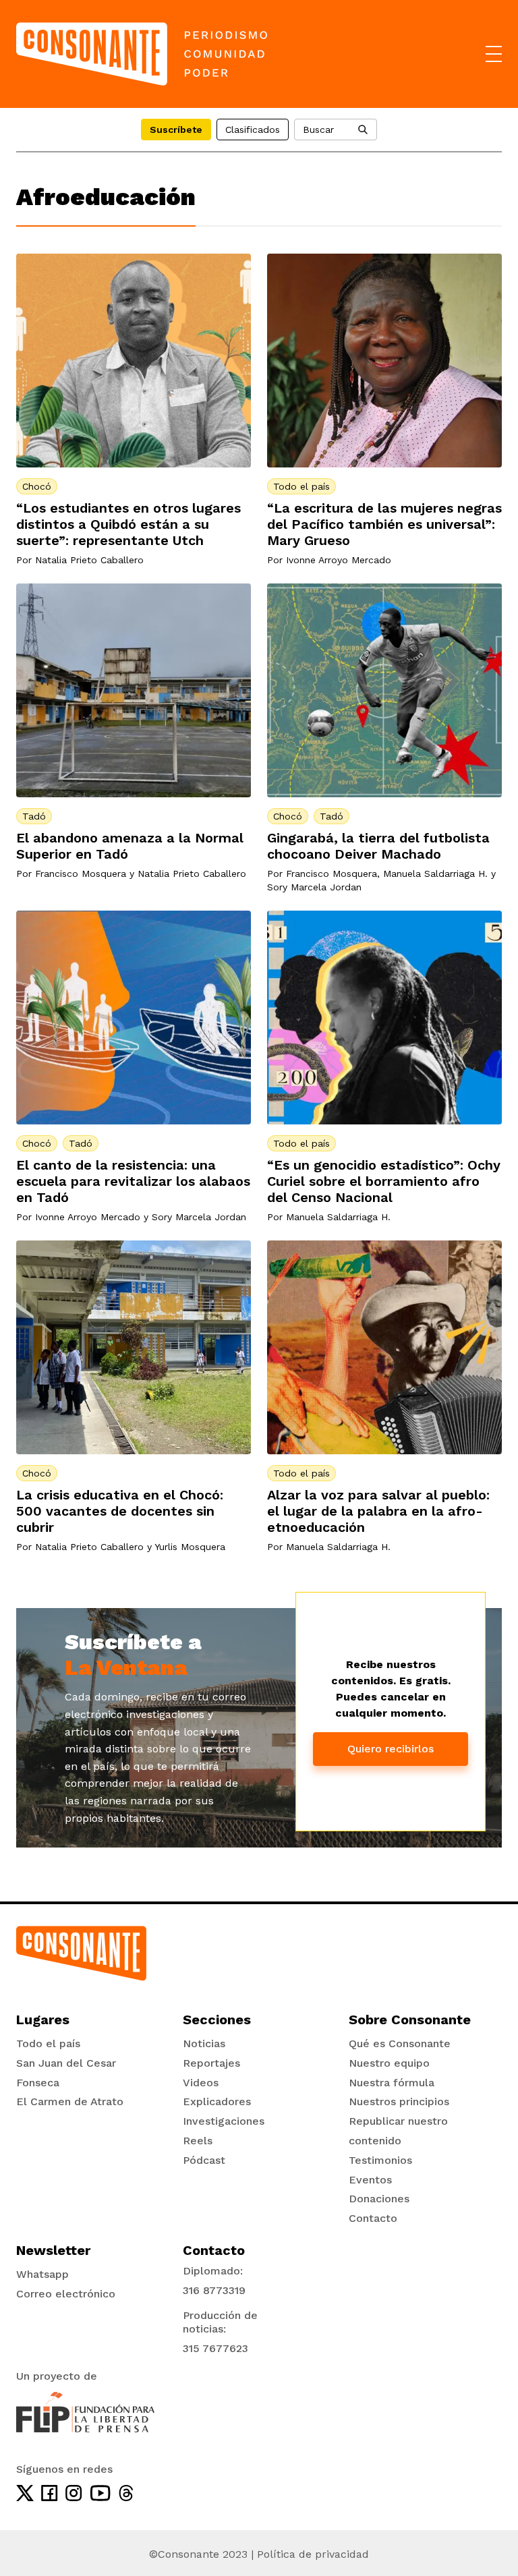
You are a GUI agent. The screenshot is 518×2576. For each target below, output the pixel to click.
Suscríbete (176, 130)
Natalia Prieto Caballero (89, 560)
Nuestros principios (399, 2101)
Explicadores (217, 2101)
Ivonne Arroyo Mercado (339, 560)
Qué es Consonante (400, 2043)
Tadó (34, 816)
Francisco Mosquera (81, 874)
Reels (198, 2141)
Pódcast (204, 2160)
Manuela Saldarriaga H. (435, 874)
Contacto (373, 2218)
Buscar (318, 130)
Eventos (370, 2180)
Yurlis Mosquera (190, 1547)
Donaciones (379, 2199)
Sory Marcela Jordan (314, 887)
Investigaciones (224, 2121)
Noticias (204, 2043)
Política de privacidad (313, 2554)
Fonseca (38, 2083)
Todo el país (301, 486)
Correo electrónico (66, 2294)
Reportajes (211, 2063)
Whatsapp (42, 2274)
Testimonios (380, 2160)
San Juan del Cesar (66, 2063)
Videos (201, 2083)
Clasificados (253, 130)
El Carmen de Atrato (70, 2101)
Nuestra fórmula (392, 2083)
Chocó (37, 486)
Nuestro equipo (389, 2063)
